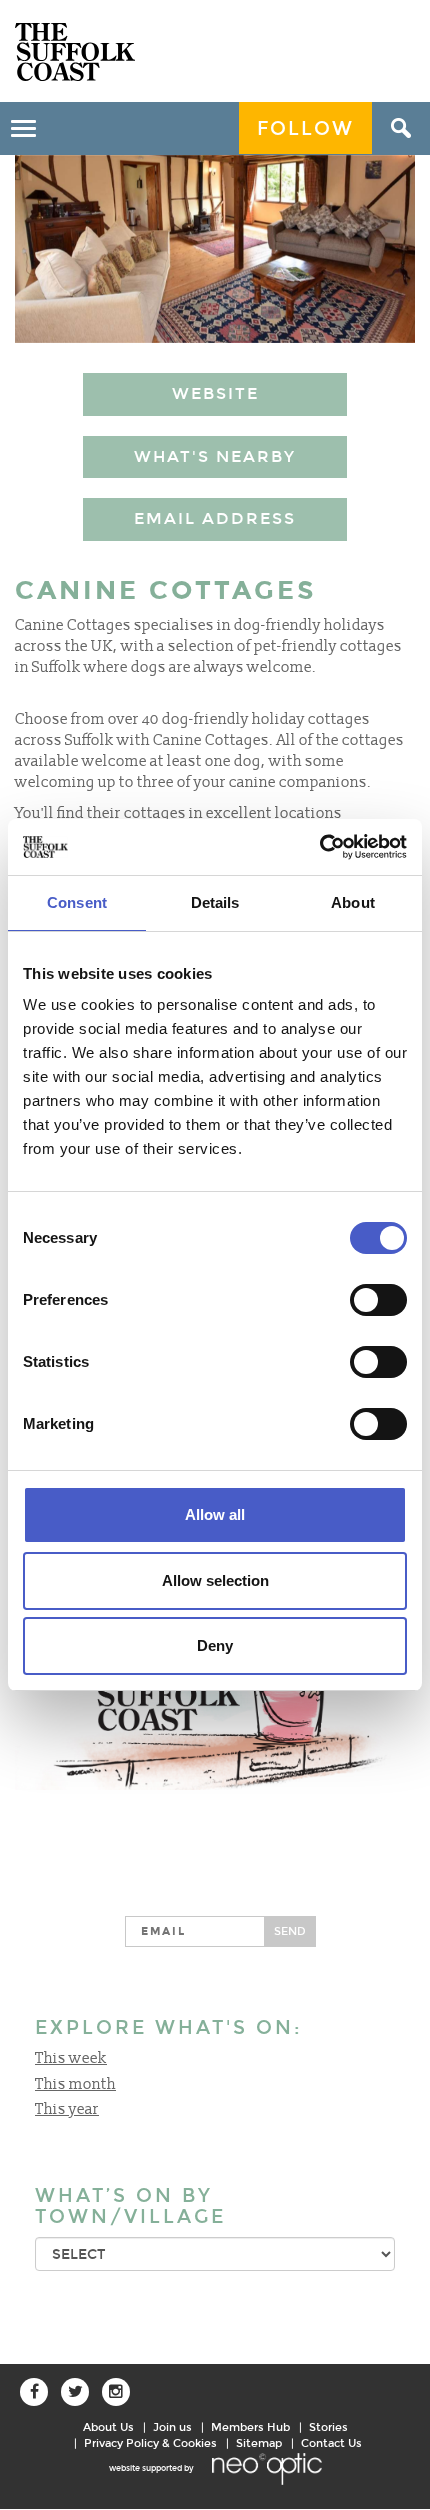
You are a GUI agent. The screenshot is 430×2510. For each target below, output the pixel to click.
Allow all (215, 1514)
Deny (215, 1645)
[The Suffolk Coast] (75, 51)
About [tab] (353, 902)
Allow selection (215, 1580)
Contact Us (331, 2443)
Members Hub (250, 2427)
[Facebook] (34, 2392)
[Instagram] (116, 2392)
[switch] (378, 1300)
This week (71, 2058)
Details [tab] (215, 902)
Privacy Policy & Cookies (150, 2443)
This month (75, 2084)
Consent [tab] (77, 902)
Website (215, 393)
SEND (290, 1931)
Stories (328, 2427)
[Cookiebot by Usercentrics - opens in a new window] (319, 847)
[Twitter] (75, 2392)
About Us (108, 2427)
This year (67, 2109)
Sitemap (259, 2443)
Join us (172, 2427)
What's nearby (215, 456)
